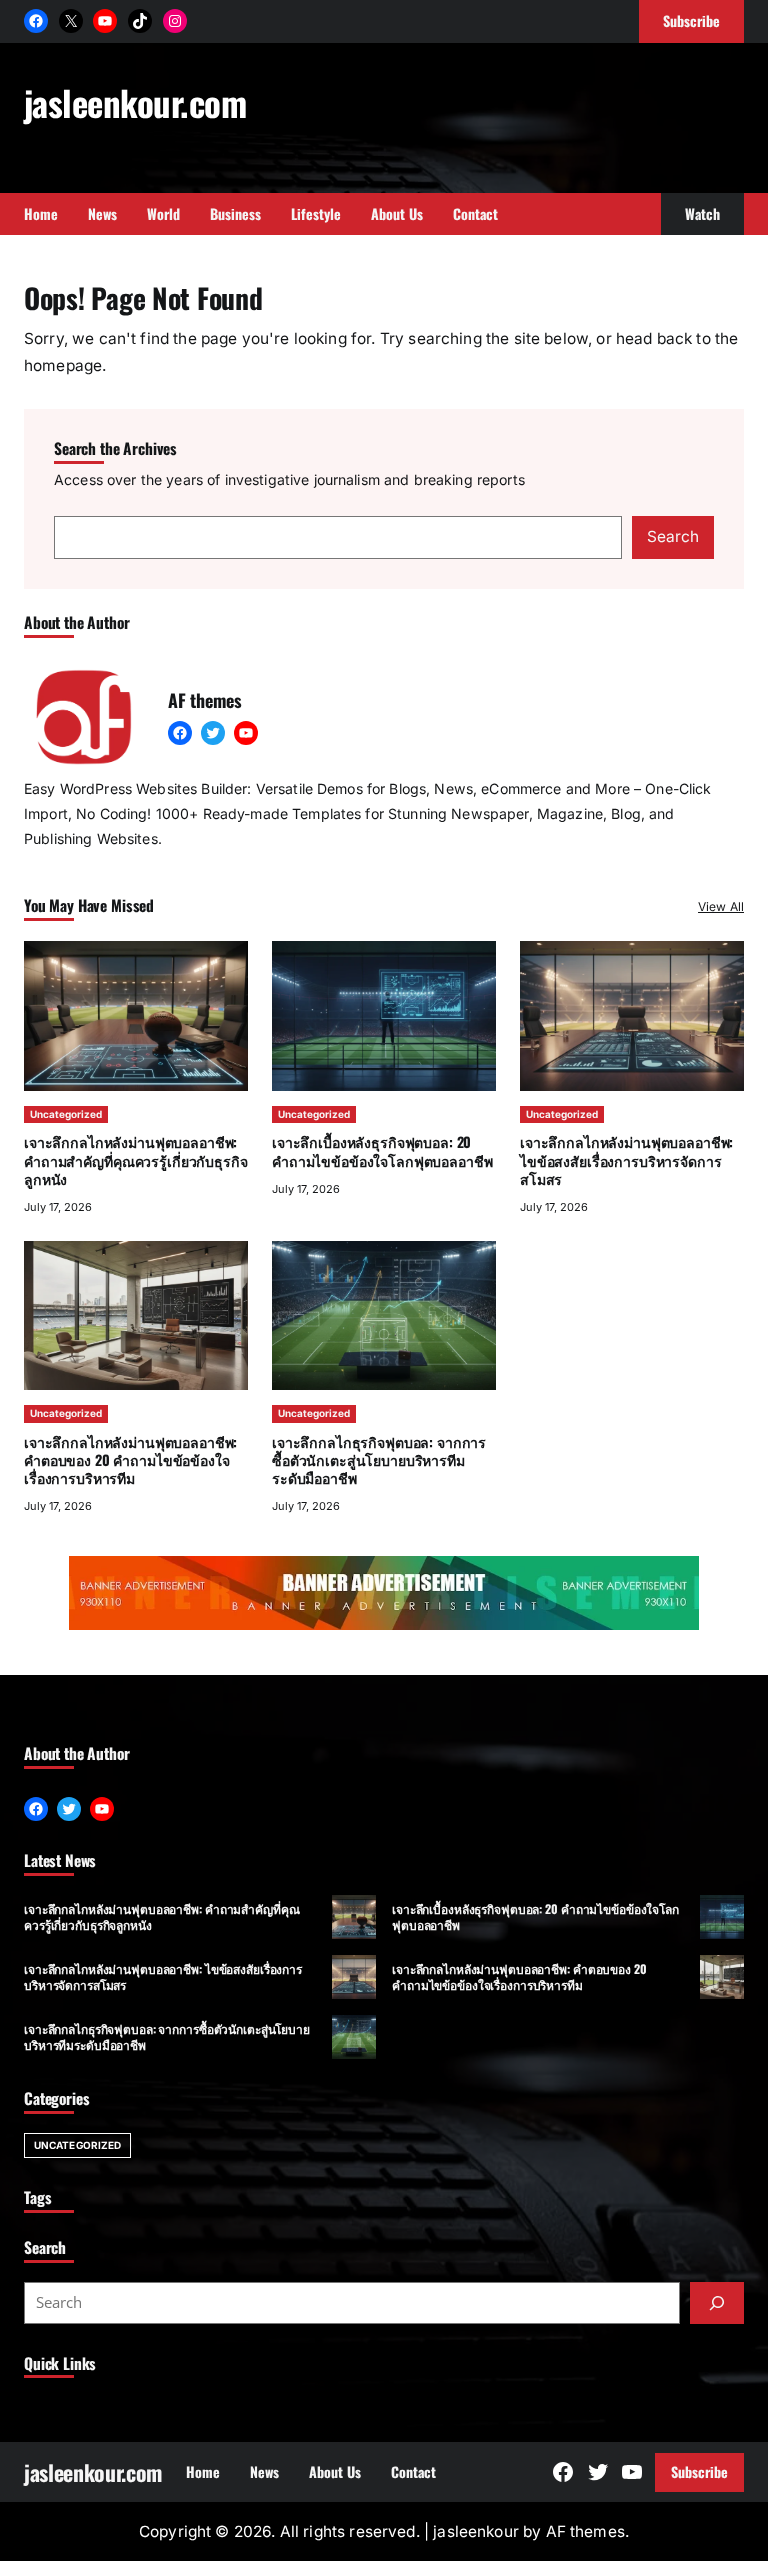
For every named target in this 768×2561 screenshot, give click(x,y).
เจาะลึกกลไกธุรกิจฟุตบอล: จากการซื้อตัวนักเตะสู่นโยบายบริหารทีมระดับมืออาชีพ (379, 1459)
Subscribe (699, 2471)
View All (721, 906)
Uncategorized (66, 1114)
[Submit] (717, 2303)
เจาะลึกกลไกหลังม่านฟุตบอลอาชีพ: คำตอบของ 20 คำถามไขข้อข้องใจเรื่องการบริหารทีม (130, 1459)
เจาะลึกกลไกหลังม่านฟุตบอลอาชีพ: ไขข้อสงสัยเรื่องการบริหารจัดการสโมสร (626, 1159)
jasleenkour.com (135, 102)
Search (673, 536)
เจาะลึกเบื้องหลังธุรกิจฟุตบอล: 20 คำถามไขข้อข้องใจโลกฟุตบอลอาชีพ (382, 1150)
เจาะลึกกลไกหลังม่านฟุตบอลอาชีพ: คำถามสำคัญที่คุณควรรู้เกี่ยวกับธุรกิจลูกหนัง (136, 1159)
